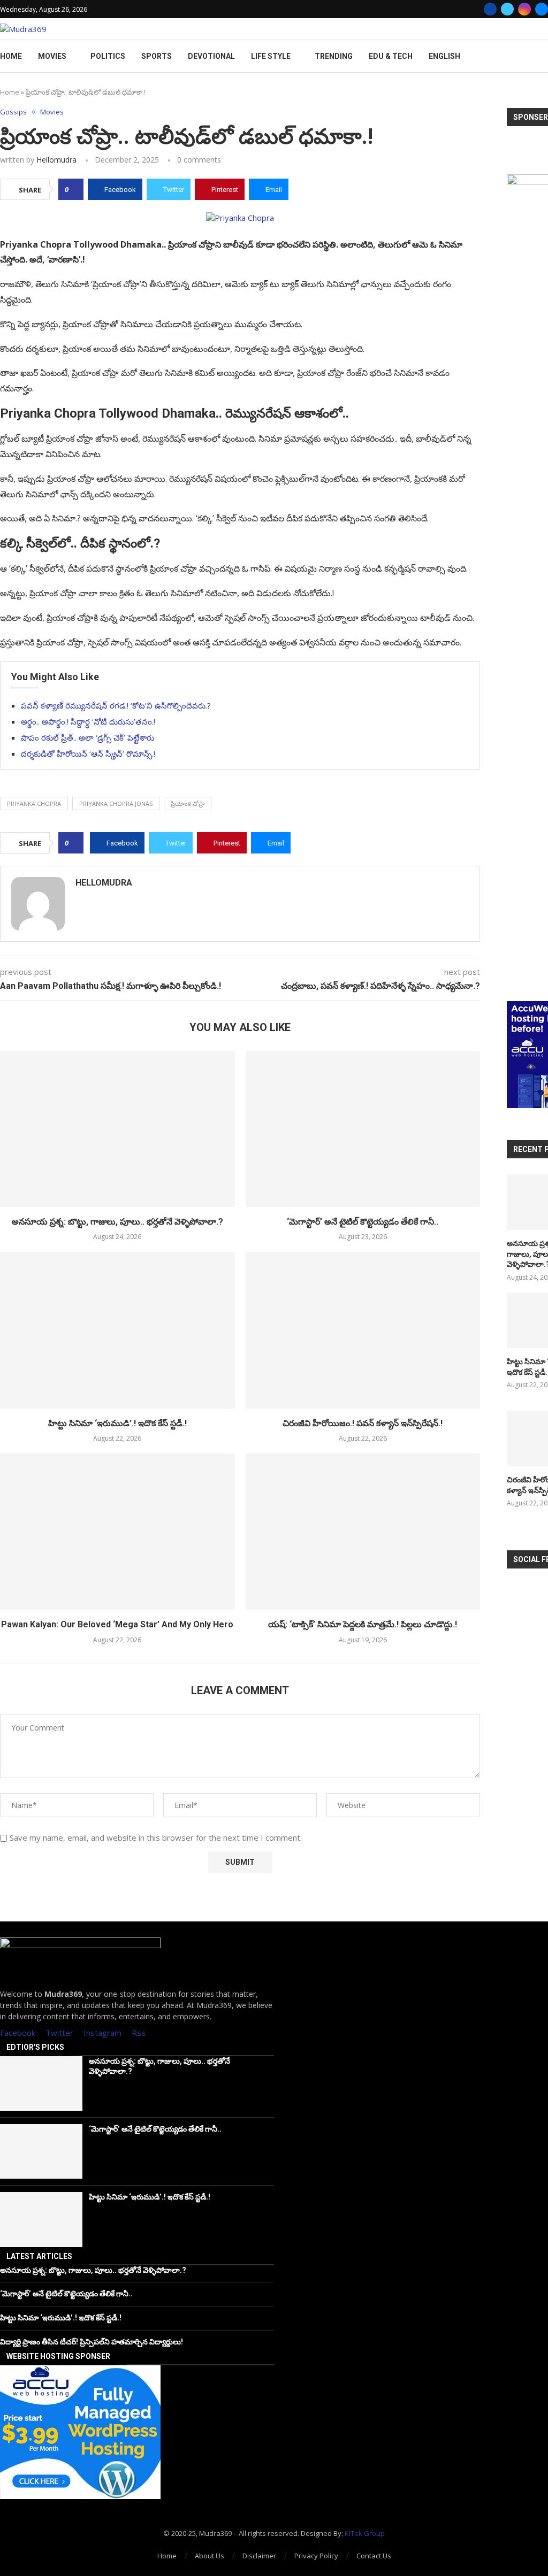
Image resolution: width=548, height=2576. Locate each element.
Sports (157, 56)
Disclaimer (259, 2556)
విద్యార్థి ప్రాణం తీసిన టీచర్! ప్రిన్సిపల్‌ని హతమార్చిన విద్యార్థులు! (92, 2342)
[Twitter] (507, 9)
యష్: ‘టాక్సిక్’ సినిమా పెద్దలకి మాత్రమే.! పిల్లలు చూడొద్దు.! (363, 1624)
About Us (210, 2556)
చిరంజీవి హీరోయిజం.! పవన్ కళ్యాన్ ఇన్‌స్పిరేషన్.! (363, 1423)
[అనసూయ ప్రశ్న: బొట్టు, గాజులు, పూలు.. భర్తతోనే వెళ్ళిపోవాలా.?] (117, 1129)
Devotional (211, 56)
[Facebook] (490, 9)
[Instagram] (524, 9)
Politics (108, 56)
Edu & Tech (391, 56)
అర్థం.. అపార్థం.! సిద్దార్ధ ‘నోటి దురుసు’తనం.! (88, 721)
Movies (52, 56)
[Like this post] (74, 189)
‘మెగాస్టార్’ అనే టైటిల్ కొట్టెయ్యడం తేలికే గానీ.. (363, 1222)
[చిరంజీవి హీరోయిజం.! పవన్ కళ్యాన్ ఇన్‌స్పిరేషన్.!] (363, 1330)
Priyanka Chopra (34, 803)
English (444, 56)
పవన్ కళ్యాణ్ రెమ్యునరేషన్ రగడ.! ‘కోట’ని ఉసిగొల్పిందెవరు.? (116, 705)
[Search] (543, 56)
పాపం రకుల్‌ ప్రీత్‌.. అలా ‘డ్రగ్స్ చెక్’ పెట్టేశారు (87, 737)
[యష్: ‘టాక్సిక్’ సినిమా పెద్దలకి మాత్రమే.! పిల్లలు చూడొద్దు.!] (363, 1532)
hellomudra (56, 160)
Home (11, 56)
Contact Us (374, 2556)
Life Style (271, 56)
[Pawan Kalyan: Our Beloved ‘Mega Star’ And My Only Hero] (117, 1532)
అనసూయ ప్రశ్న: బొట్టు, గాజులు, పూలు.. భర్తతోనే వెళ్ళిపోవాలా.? (117, 1222)
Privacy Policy (316, 2556)
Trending (334, 56)
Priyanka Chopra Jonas (116, 803)
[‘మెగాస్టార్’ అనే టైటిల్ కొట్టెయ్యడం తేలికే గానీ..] (363, 1129)
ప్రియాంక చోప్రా (188, 803)
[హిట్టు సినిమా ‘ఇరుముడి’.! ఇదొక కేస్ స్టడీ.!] (117, 1330)
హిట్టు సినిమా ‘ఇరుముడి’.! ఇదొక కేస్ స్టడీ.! (117, 1423)
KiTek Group (365, 2533)
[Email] (542, 9)
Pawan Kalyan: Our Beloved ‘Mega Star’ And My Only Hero (117, 1624)
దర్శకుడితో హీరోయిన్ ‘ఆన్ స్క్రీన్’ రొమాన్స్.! (88, 753)
